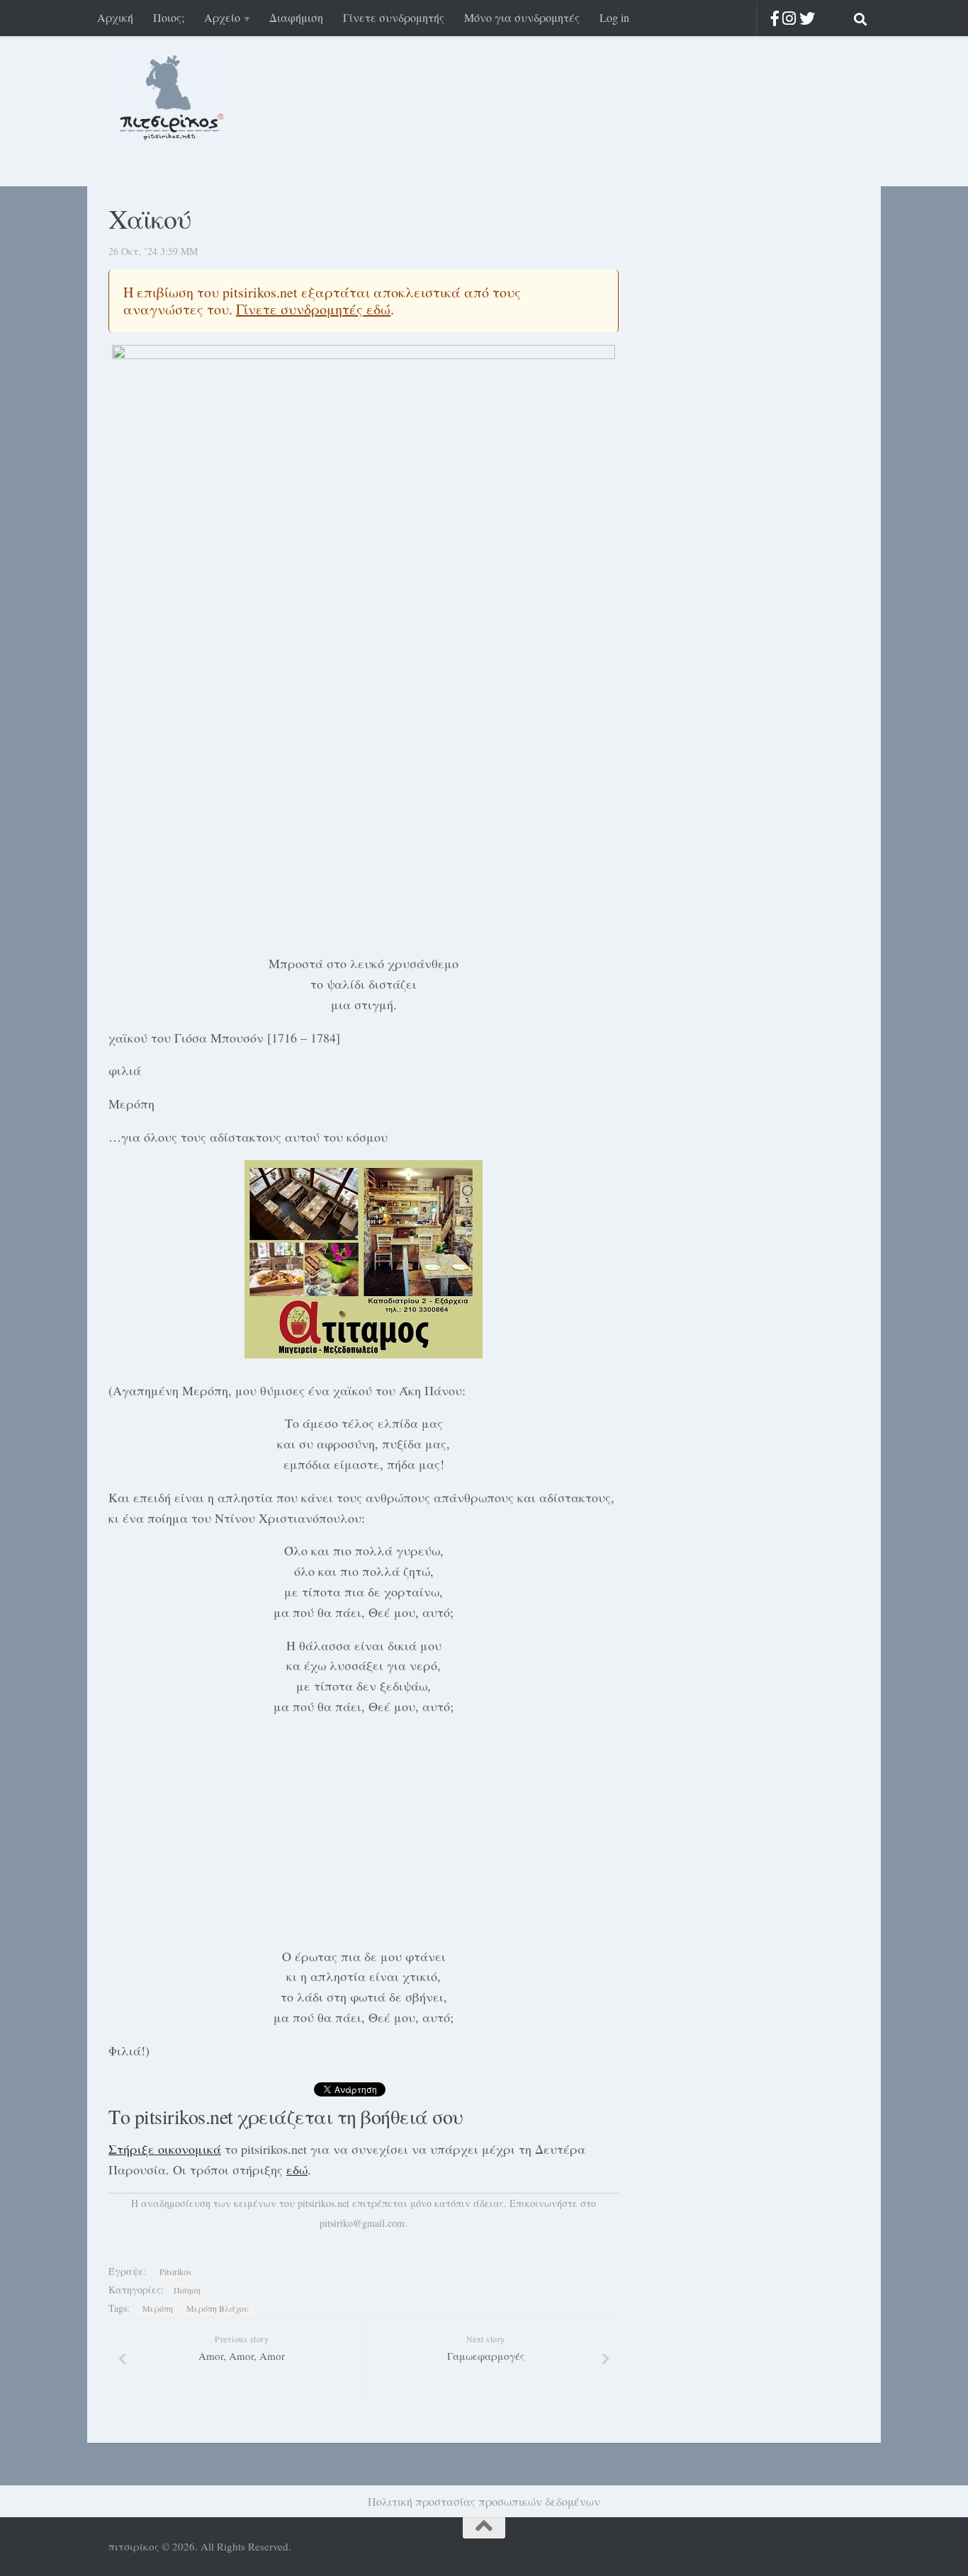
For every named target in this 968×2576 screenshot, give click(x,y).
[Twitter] (807, 18)
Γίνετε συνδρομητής (394, 17)
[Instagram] (789, 18)
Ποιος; (169, 17)
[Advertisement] (364, 836)
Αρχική (115, 17)
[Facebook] (775, 18)
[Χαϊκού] (364, 534)
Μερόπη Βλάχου (218, 2308)
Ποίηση (187, 2290)
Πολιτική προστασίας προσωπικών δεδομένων (484, 2501)
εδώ (297, 2169)
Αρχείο (222, 17)
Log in (614, 17)
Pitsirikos (175, 2271)
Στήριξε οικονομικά (165, 2149)
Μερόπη (158, 2308)
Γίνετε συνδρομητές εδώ (313, 309)
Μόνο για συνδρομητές (522, 17)
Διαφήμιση (296, 17)
